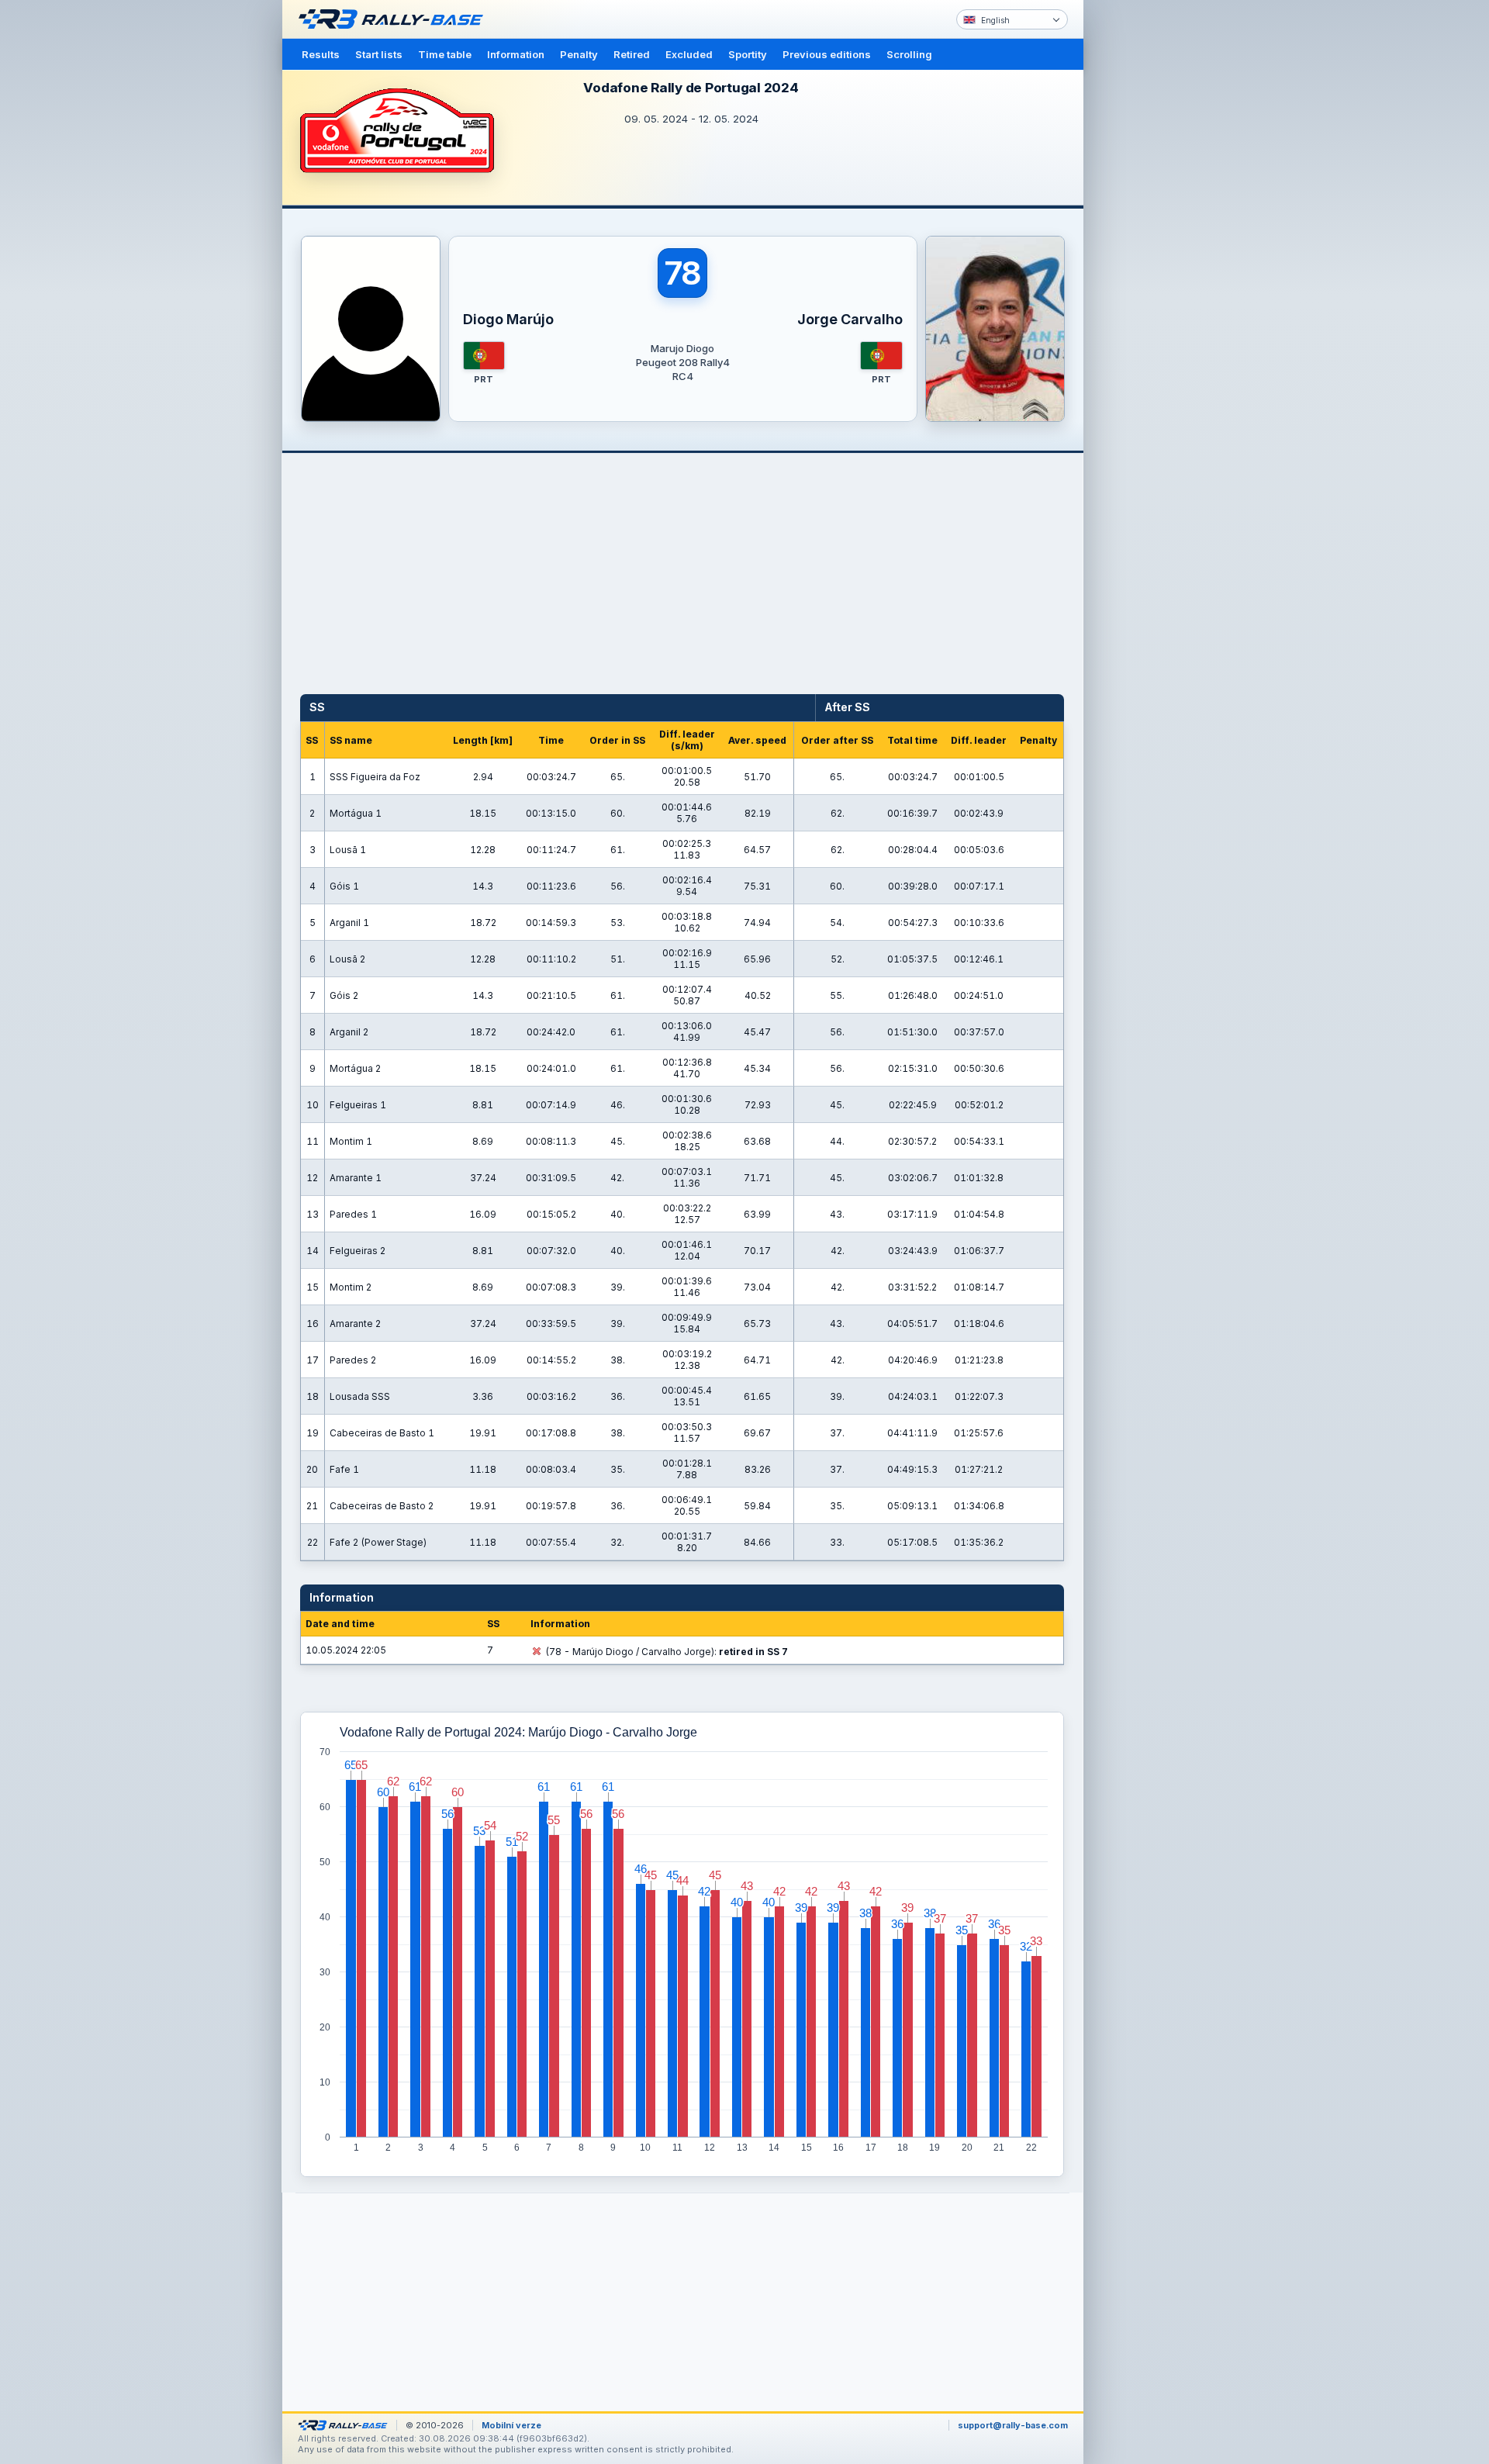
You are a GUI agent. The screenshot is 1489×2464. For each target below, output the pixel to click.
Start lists (379, 54)
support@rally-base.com (1013, 2425)
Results (321, 54)
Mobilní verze (511, 2425)
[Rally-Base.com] (395, 19)
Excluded (689, 54)
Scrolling (909, 54)
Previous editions (827, 54)
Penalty (579, 54)
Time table (445, 54)
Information (516, 54)
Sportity (748, 54)
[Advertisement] (1149, 240)
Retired (632, 54)
